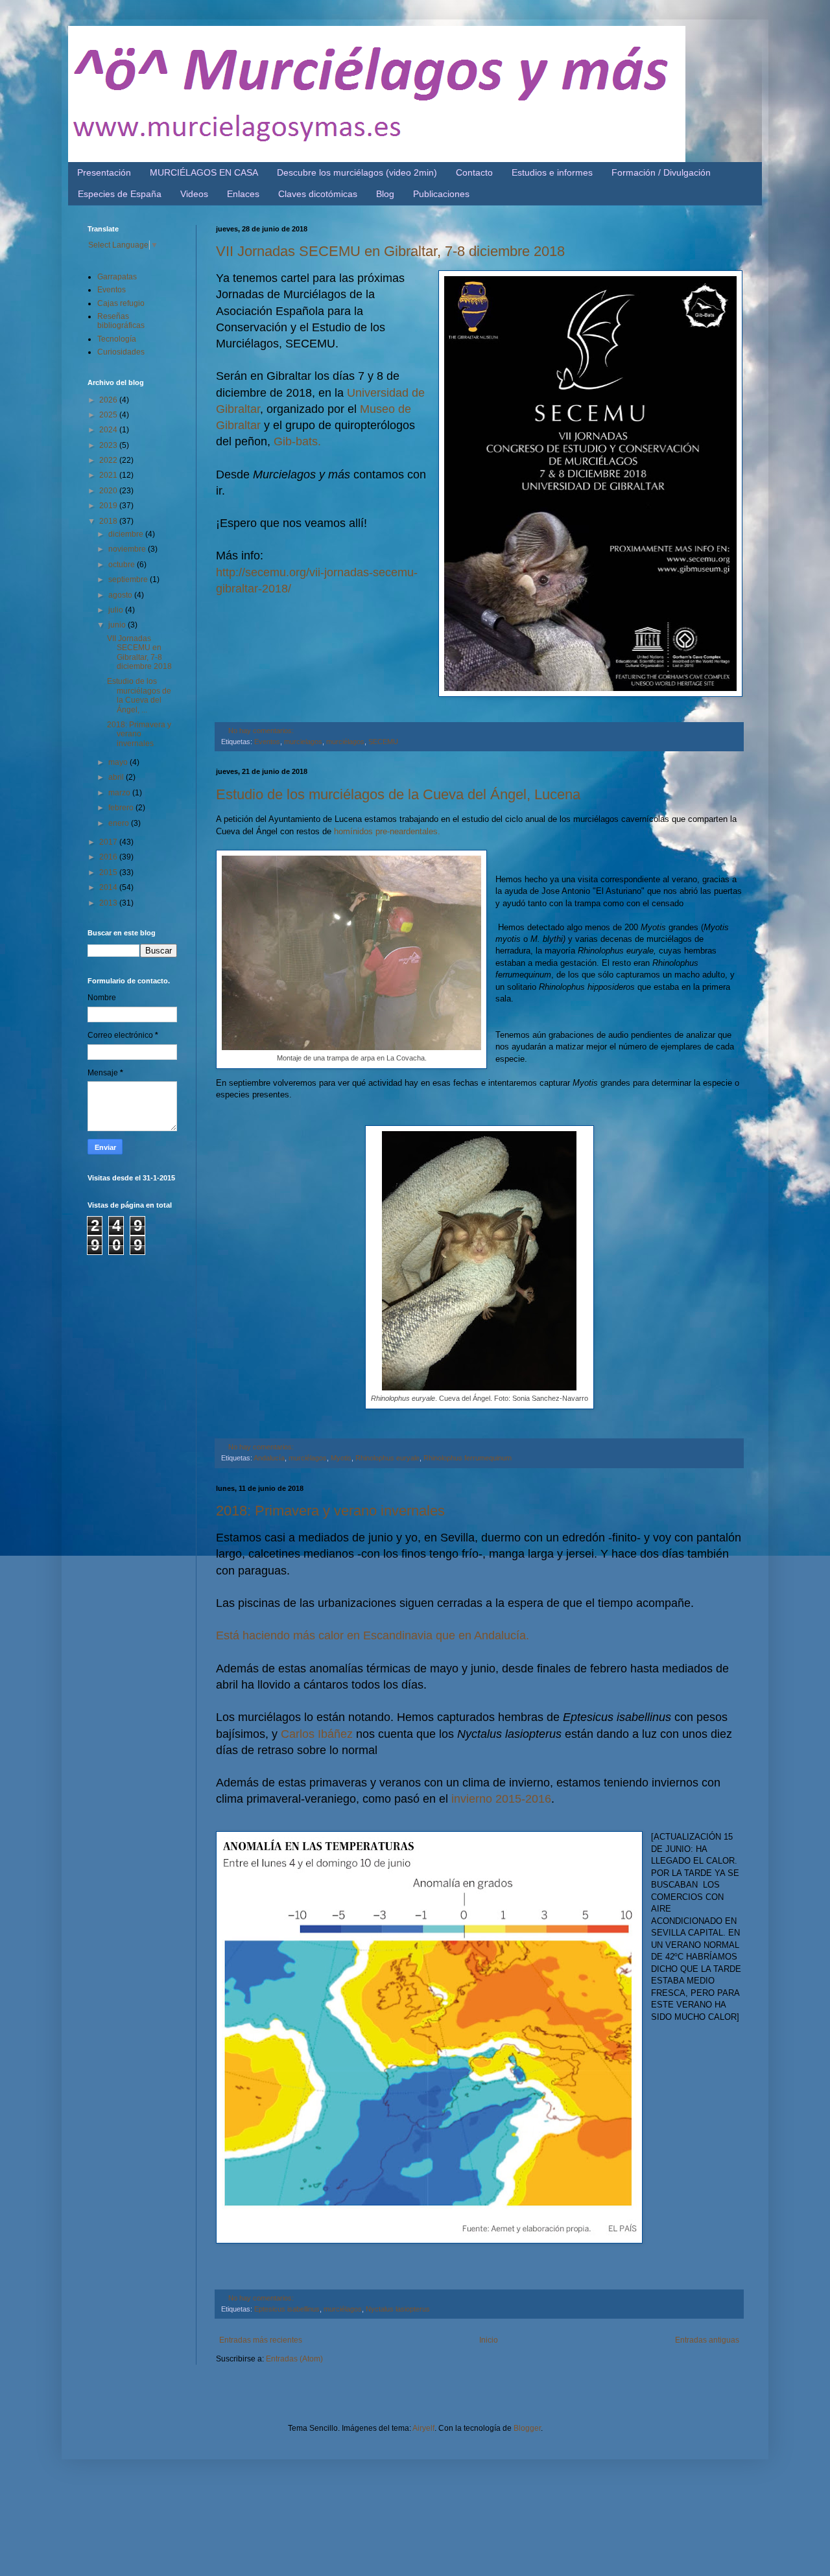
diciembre (127, 534)
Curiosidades (121, 352)
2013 (109, 903)
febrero (122, 808)
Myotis (341, 1458)
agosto (121, 595)
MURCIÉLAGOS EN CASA (204, 172)
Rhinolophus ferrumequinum (468, 1458)
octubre (123, 565)
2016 (109, 857)
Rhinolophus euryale (387, 1458)
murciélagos (345, 742)
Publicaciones (441, 194)
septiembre (129, 580)
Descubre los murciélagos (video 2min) (357, 172)
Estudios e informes (552, 172)
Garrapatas (117, 277)
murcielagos (303, 742)
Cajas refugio (121, 303)
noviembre (128, 549)
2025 (109, 415)
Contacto (474, 172)
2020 (109, 491)
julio (117, 610)
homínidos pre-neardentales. (386, 831)
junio (118, 625)
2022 (109, 460)
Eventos (267, 742)
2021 (109, 475)
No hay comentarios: (261, 731)
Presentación (104, 172)
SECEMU (383, 742)
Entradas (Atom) (294, 2359)
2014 (109, 887)
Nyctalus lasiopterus (398, 2309)
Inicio (489, 2340)
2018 (109, 521)
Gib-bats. (297, 441)
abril (117, 777)
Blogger (527, 2428)
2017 (109, 842)
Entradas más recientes (261, 2340)
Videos (194, 194)
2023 (109, 445)
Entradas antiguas (707, 2340)
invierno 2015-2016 (501, 1799)
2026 (109, 400)
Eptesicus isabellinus (287, 2309)
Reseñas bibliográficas (121, 321)
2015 (109, 872)
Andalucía (269, 1458)
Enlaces (243, 194)
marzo (120, 793)
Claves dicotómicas (318, 194)
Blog (385, 194)
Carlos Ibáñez (317, 1734)
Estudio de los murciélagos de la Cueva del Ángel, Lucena (398, 794)
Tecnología (117, 339)
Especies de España (120, 194)
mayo (119, 762)
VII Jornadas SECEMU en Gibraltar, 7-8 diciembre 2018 (390, 251)
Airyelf (423, 2428)
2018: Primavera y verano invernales (330, 1511)
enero (120, 823)
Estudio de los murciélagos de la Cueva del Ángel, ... (139, 695)
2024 (109, 430)
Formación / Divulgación (661, 172)
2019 (109, 506)
